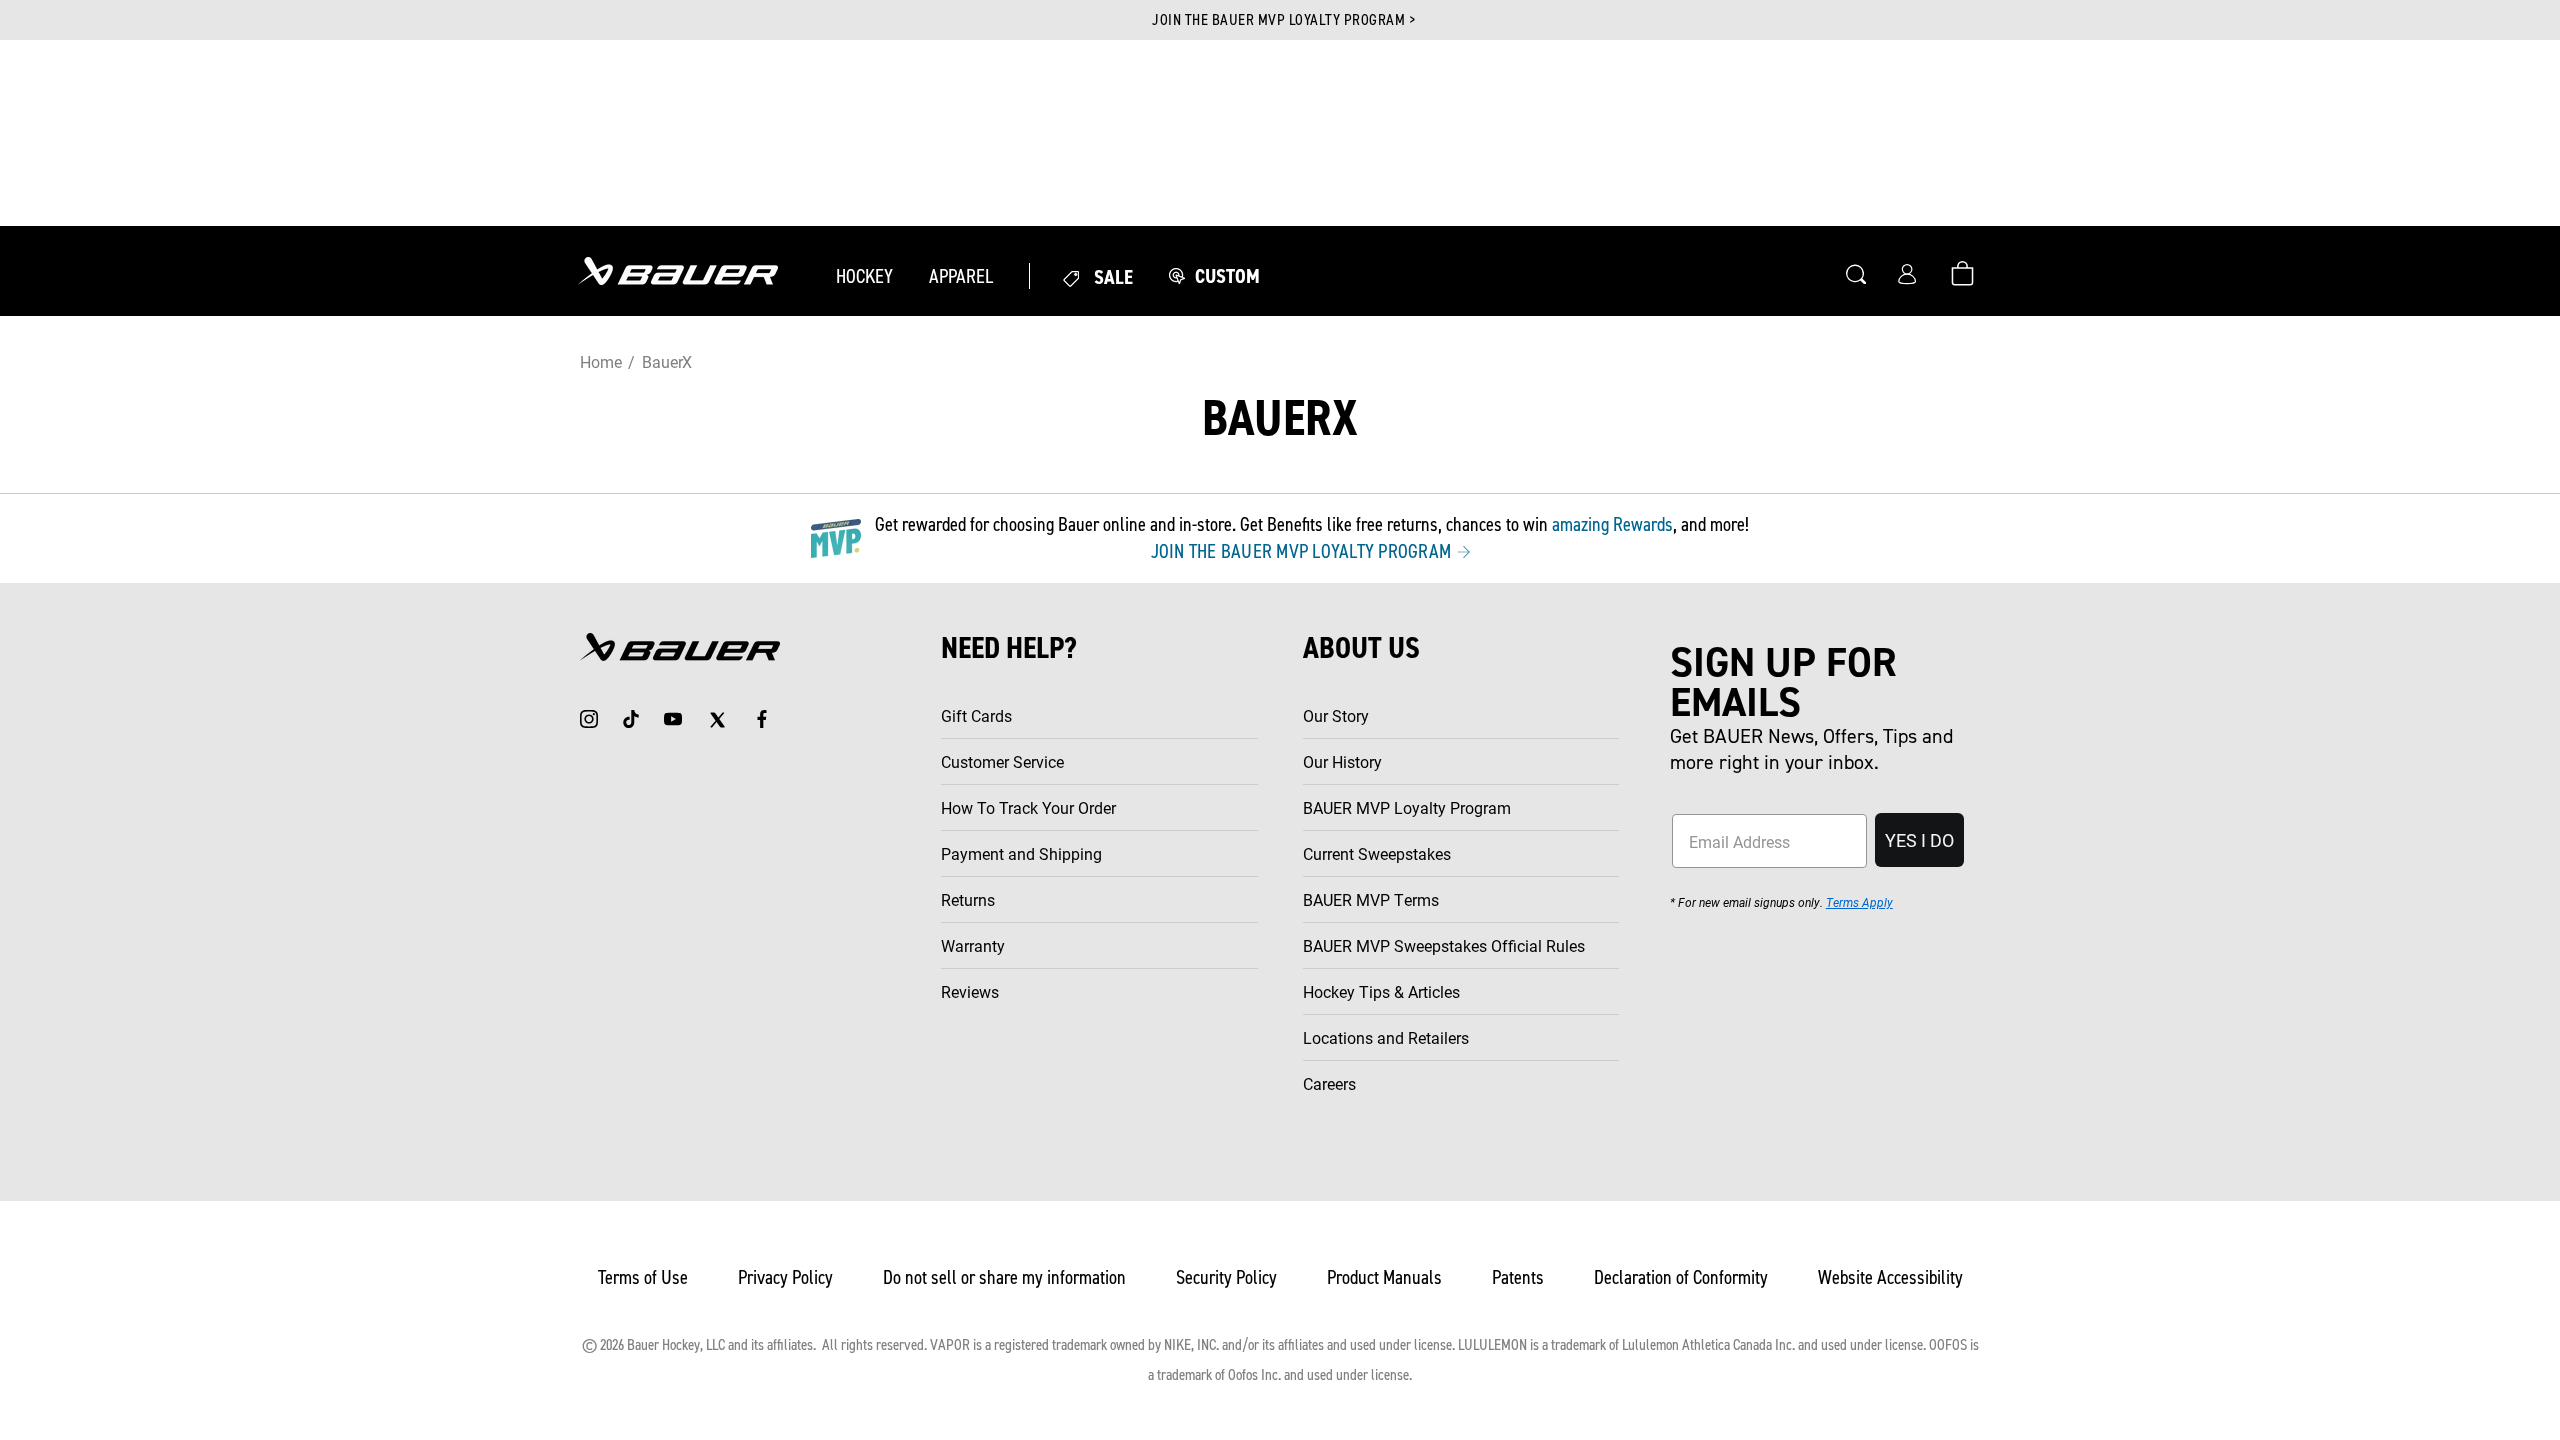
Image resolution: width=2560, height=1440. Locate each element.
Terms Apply (1859, 902)
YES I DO (1919, 840)
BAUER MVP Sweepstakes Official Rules (1444, 945)
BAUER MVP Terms (1371, 899)
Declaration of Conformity (1681, 1277)
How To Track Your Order (1028, 807)
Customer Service (1002, 761)
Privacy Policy (785, 1277)
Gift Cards (976, 715)
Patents (1518, 1277)
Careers (1329, 1083)
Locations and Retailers (1386, 1037)
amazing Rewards (1612, 524)
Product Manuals (1384, 1277)
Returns (968, 899)
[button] (864, 276)
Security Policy (1226, 1277)
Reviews (970, 991)
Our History (1342, 761)
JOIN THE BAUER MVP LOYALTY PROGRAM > (1283, 20)
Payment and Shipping (1021, 853)
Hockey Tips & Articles (1381, 991)
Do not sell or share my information (1004, 1277)
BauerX (667, 361)
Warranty (973, 945)
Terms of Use (643, 1277)
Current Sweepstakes (1377, 853)
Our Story (1336, 715)
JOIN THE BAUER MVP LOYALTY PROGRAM (1303, 551)
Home (600, 361)
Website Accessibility (1890, 1277)
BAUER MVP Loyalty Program (1407, 807)
